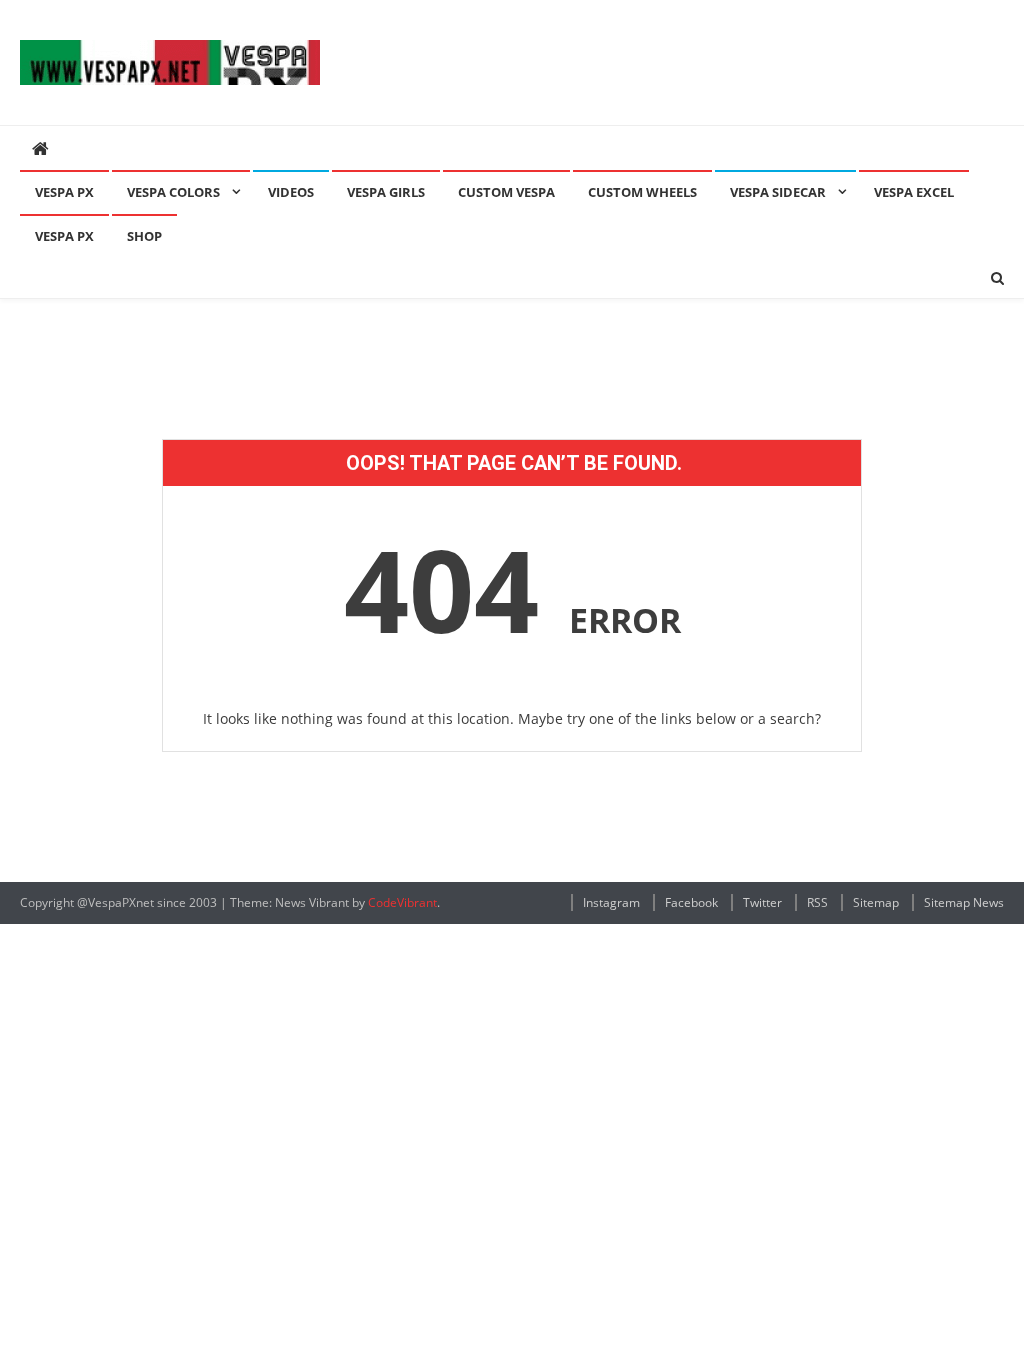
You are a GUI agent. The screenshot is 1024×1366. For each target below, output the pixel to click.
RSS (817, 902)
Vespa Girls (386, 192)
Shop (144, 236)
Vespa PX (64, 192)
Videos (291, 192)
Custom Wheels (642, 192)
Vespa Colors (173, 192)
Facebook (691, 902)
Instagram (611, 902)
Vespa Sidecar (778, 192)
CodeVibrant (402, 902)
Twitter (762, 902)
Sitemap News (964, 902)
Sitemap (876, 902)
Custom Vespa (506, 192)
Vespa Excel (914, 192)
